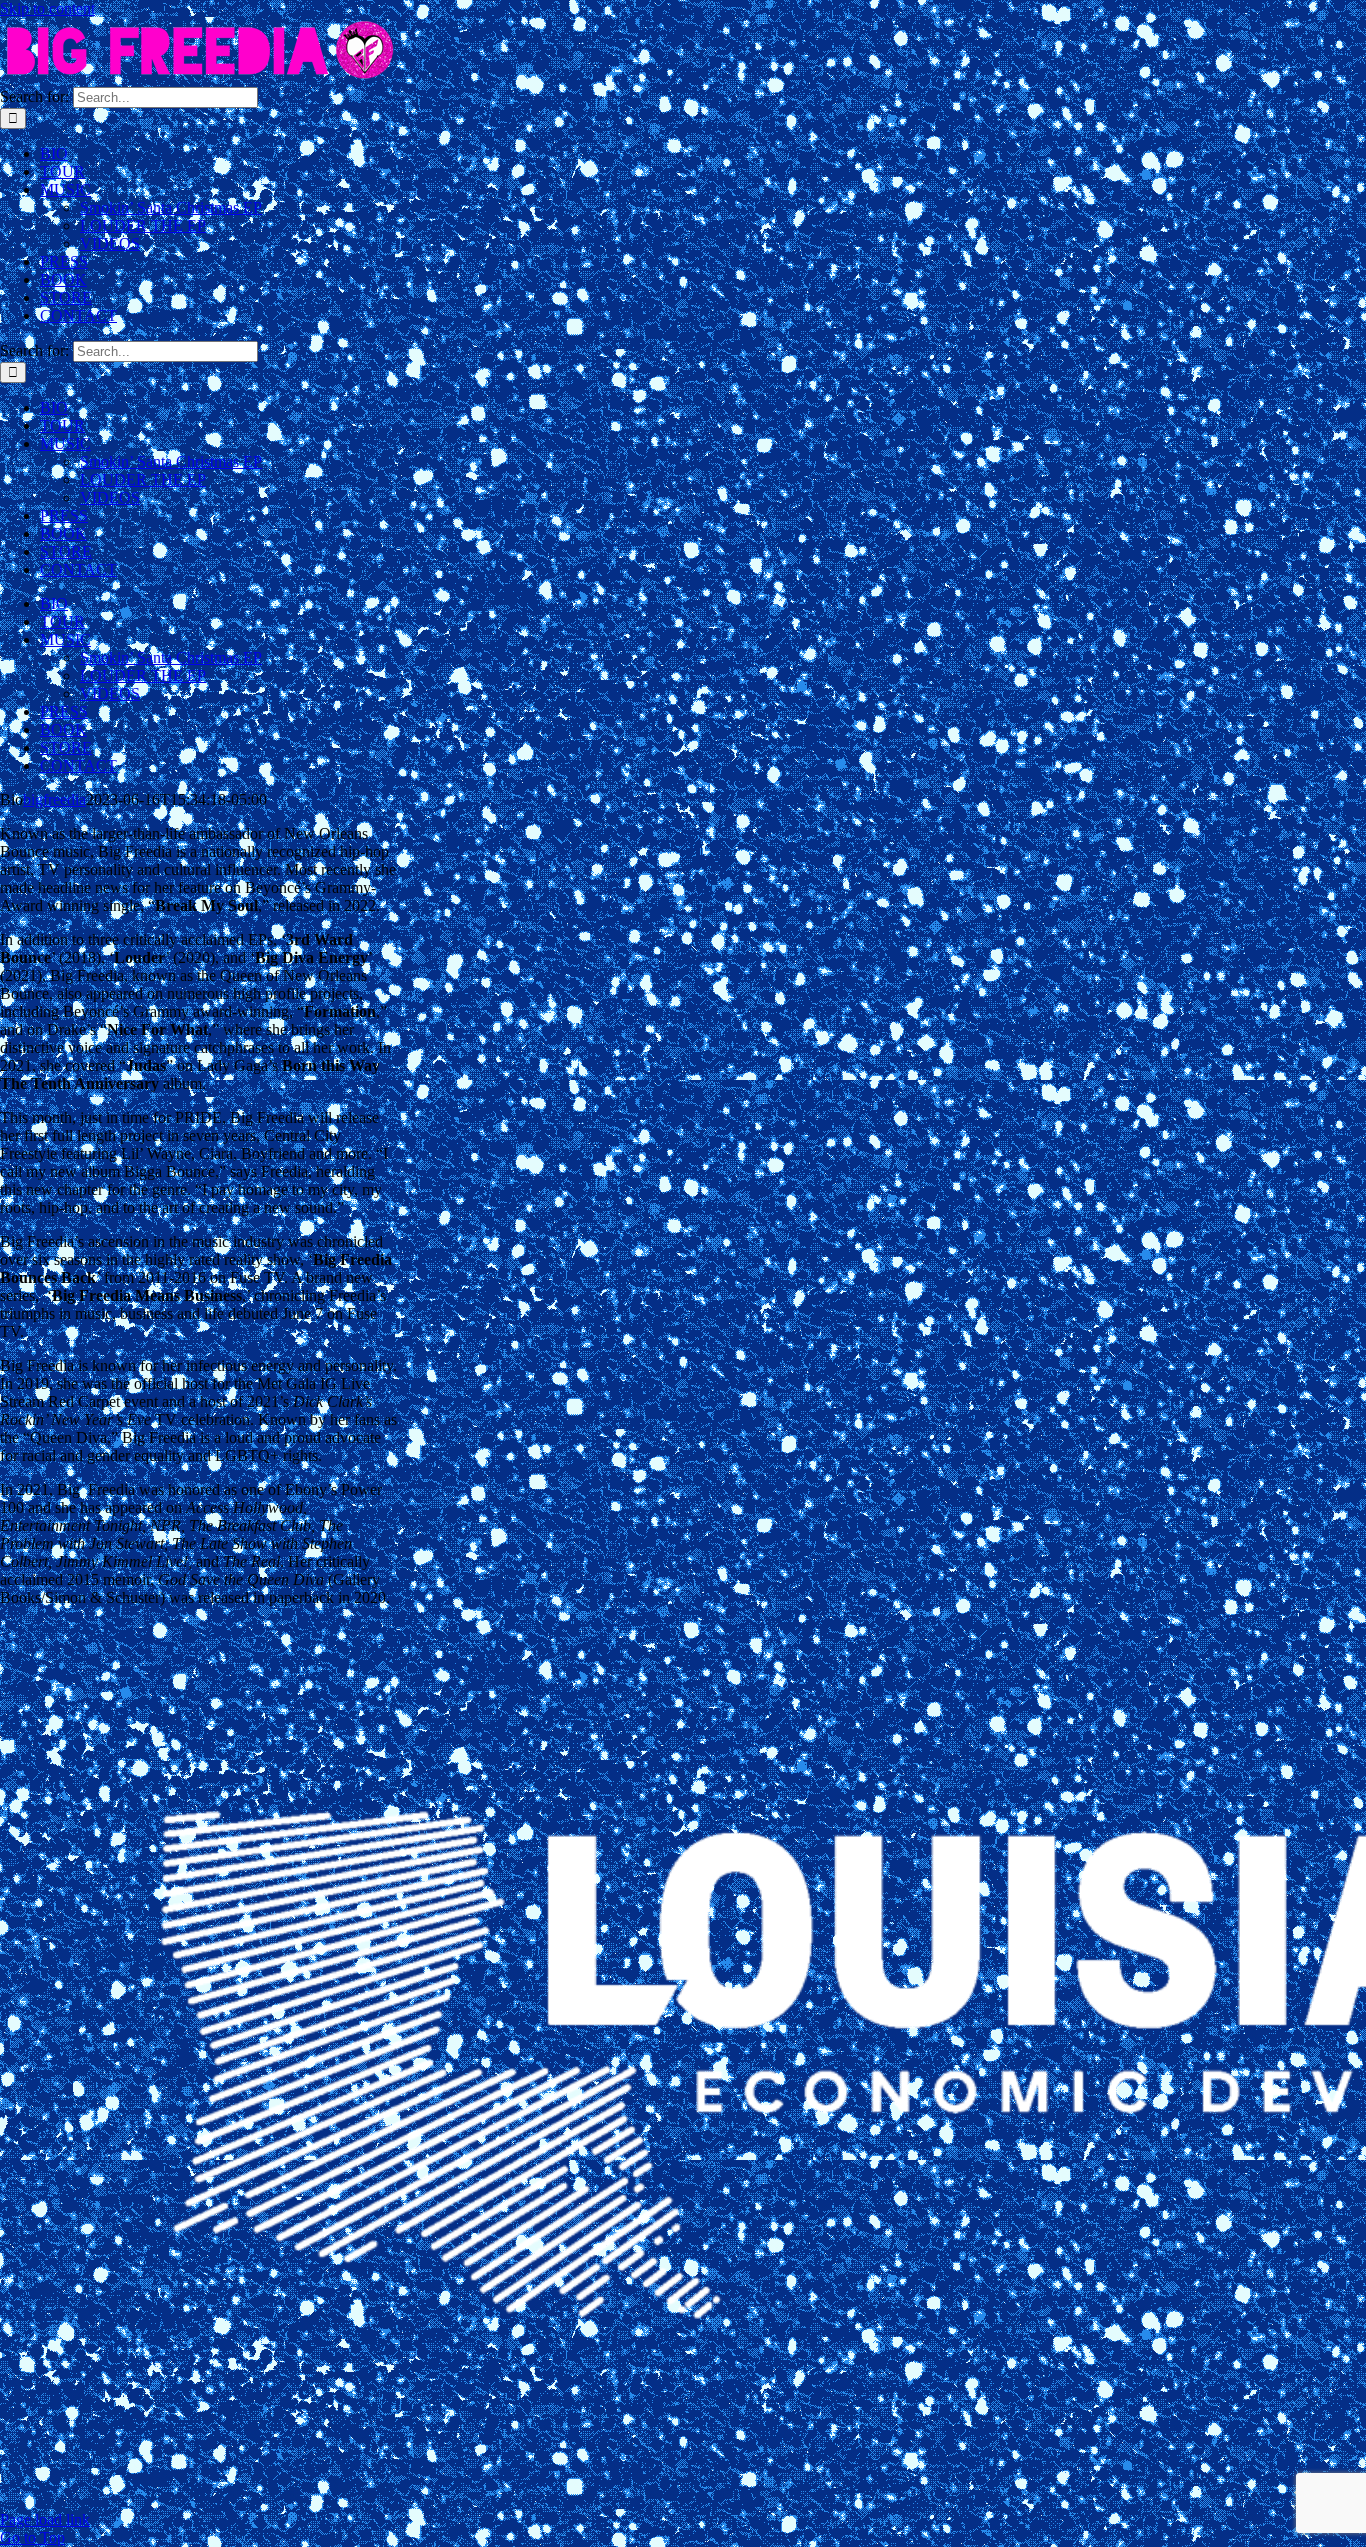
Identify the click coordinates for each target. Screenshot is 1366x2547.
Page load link (45, 2519)
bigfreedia (54, 799)
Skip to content (47, 8)
